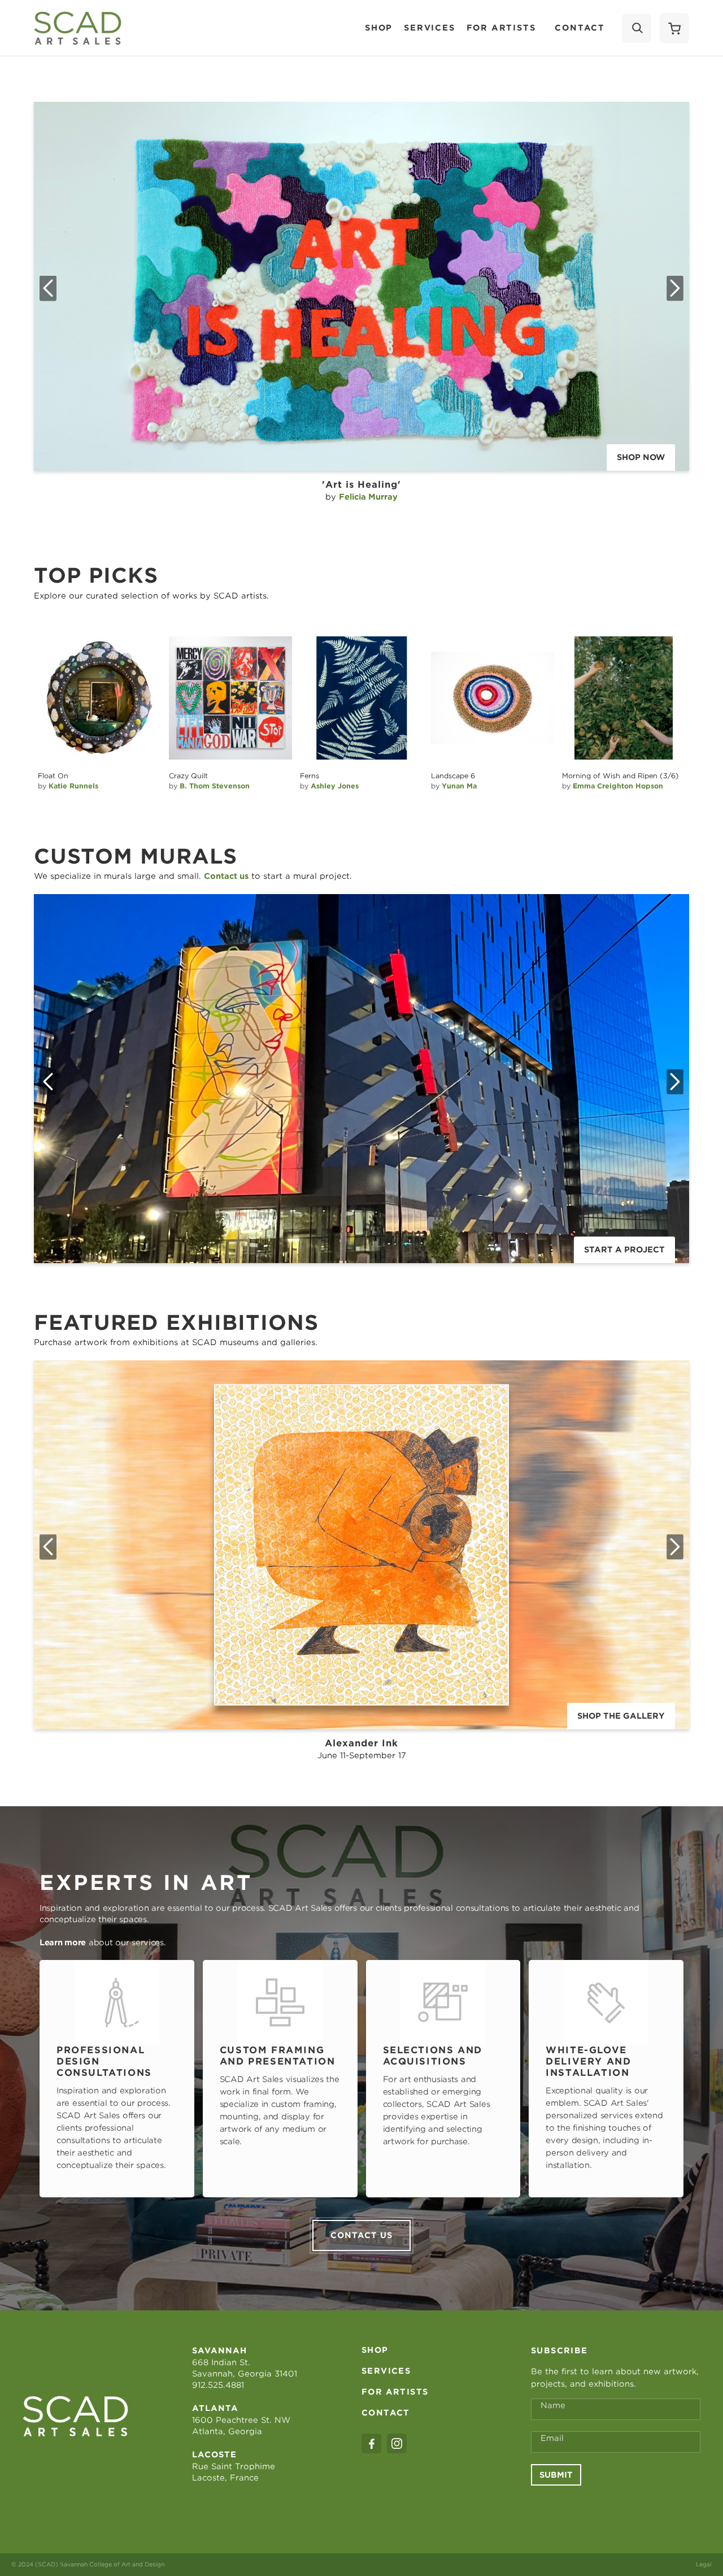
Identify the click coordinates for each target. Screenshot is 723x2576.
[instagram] (397, 2443)
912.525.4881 (218, 2385)
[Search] (637, 28)
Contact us (361, 2235)
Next (675, 288)
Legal (704, 2564)
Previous (48, 288)
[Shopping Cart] (674, 28)
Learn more (63, 1942)
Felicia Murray (368, 497)
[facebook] (371, 2443)
